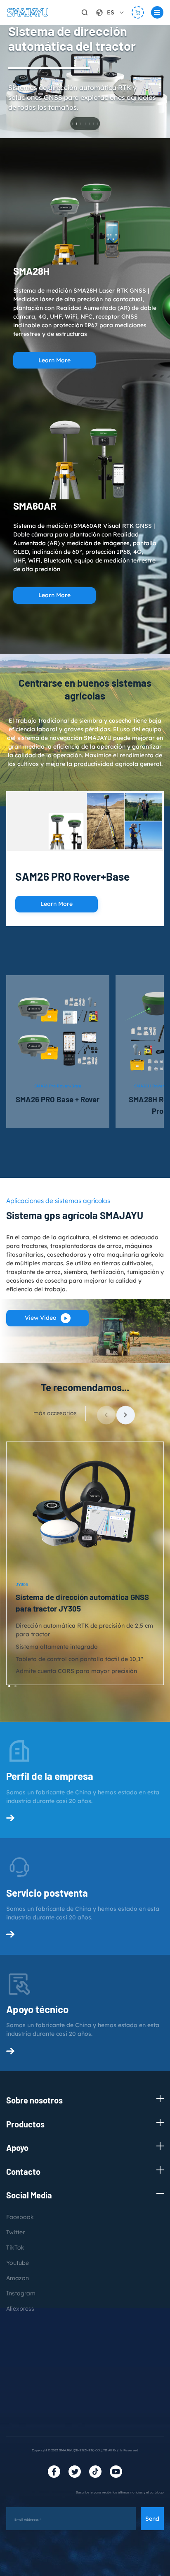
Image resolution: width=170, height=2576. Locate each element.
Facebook (20, 2217)
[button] (126, 1415)
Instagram (21, 2293)
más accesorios (55, 1413)
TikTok (15, 2248)
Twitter (15, 2232)
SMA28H (31, 271)
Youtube (18, 2263)
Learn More (54, 360)
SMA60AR (35, 506)
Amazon (18, 2278)
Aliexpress (20, 2309)
